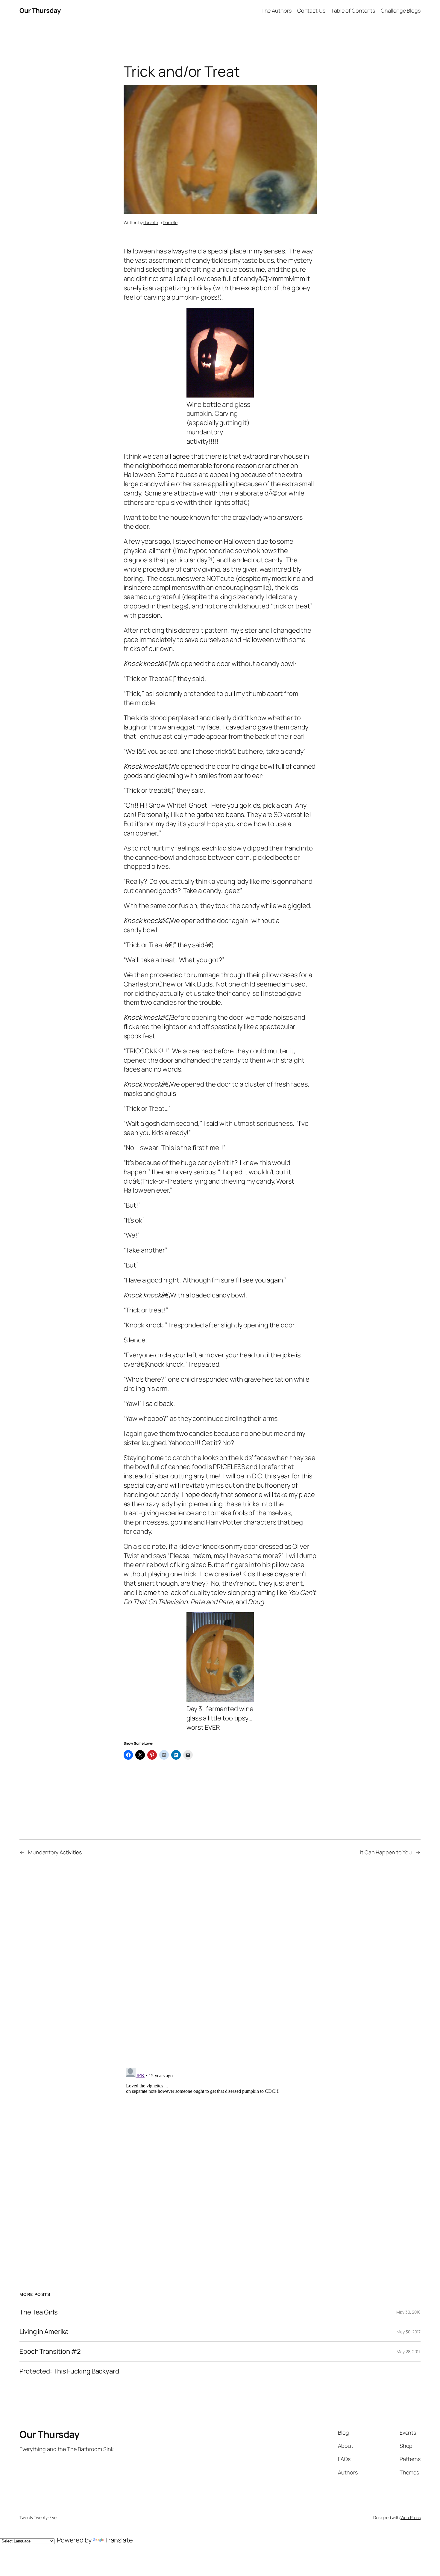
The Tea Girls (39, 2312)
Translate (119, 2540)
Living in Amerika (44, 2332)
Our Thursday (40, 10)
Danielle (170, 222)
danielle (151, 222)
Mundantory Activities (55, 1852)
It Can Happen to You (386, 1852)
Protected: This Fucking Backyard (69, 2371)
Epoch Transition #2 (50, 2351)
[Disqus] (220, 1961)
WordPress (411, 2517)
